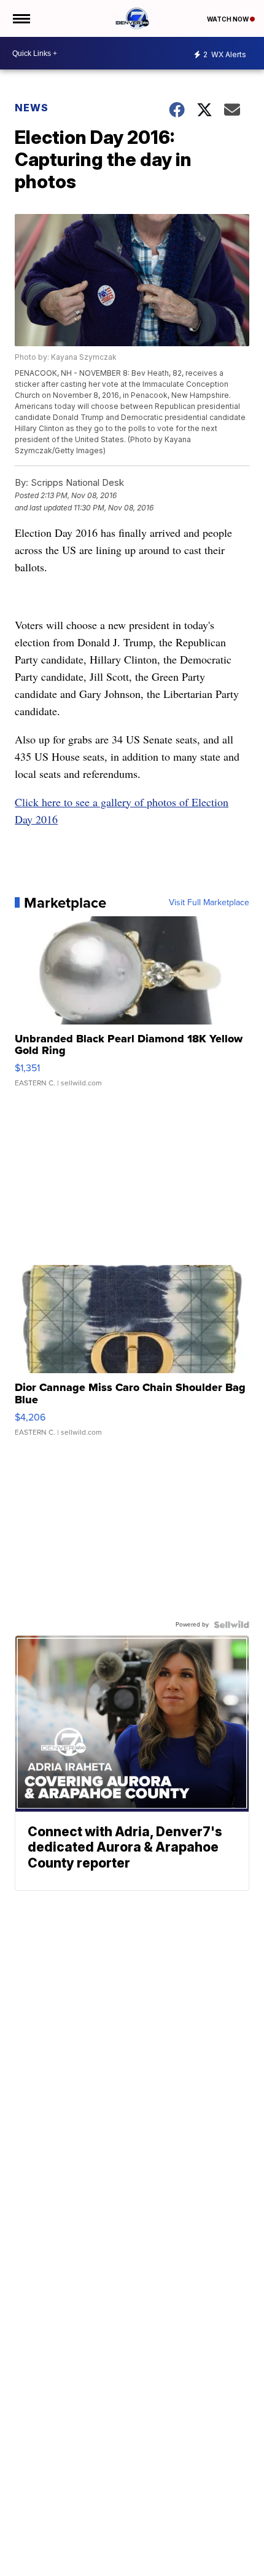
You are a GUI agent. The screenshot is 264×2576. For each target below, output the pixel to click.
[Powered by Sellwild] (231, 1625)
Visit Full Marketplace (209, 903)
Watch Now (228, 19)
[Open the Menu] (21, 18)
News (32, 108)
